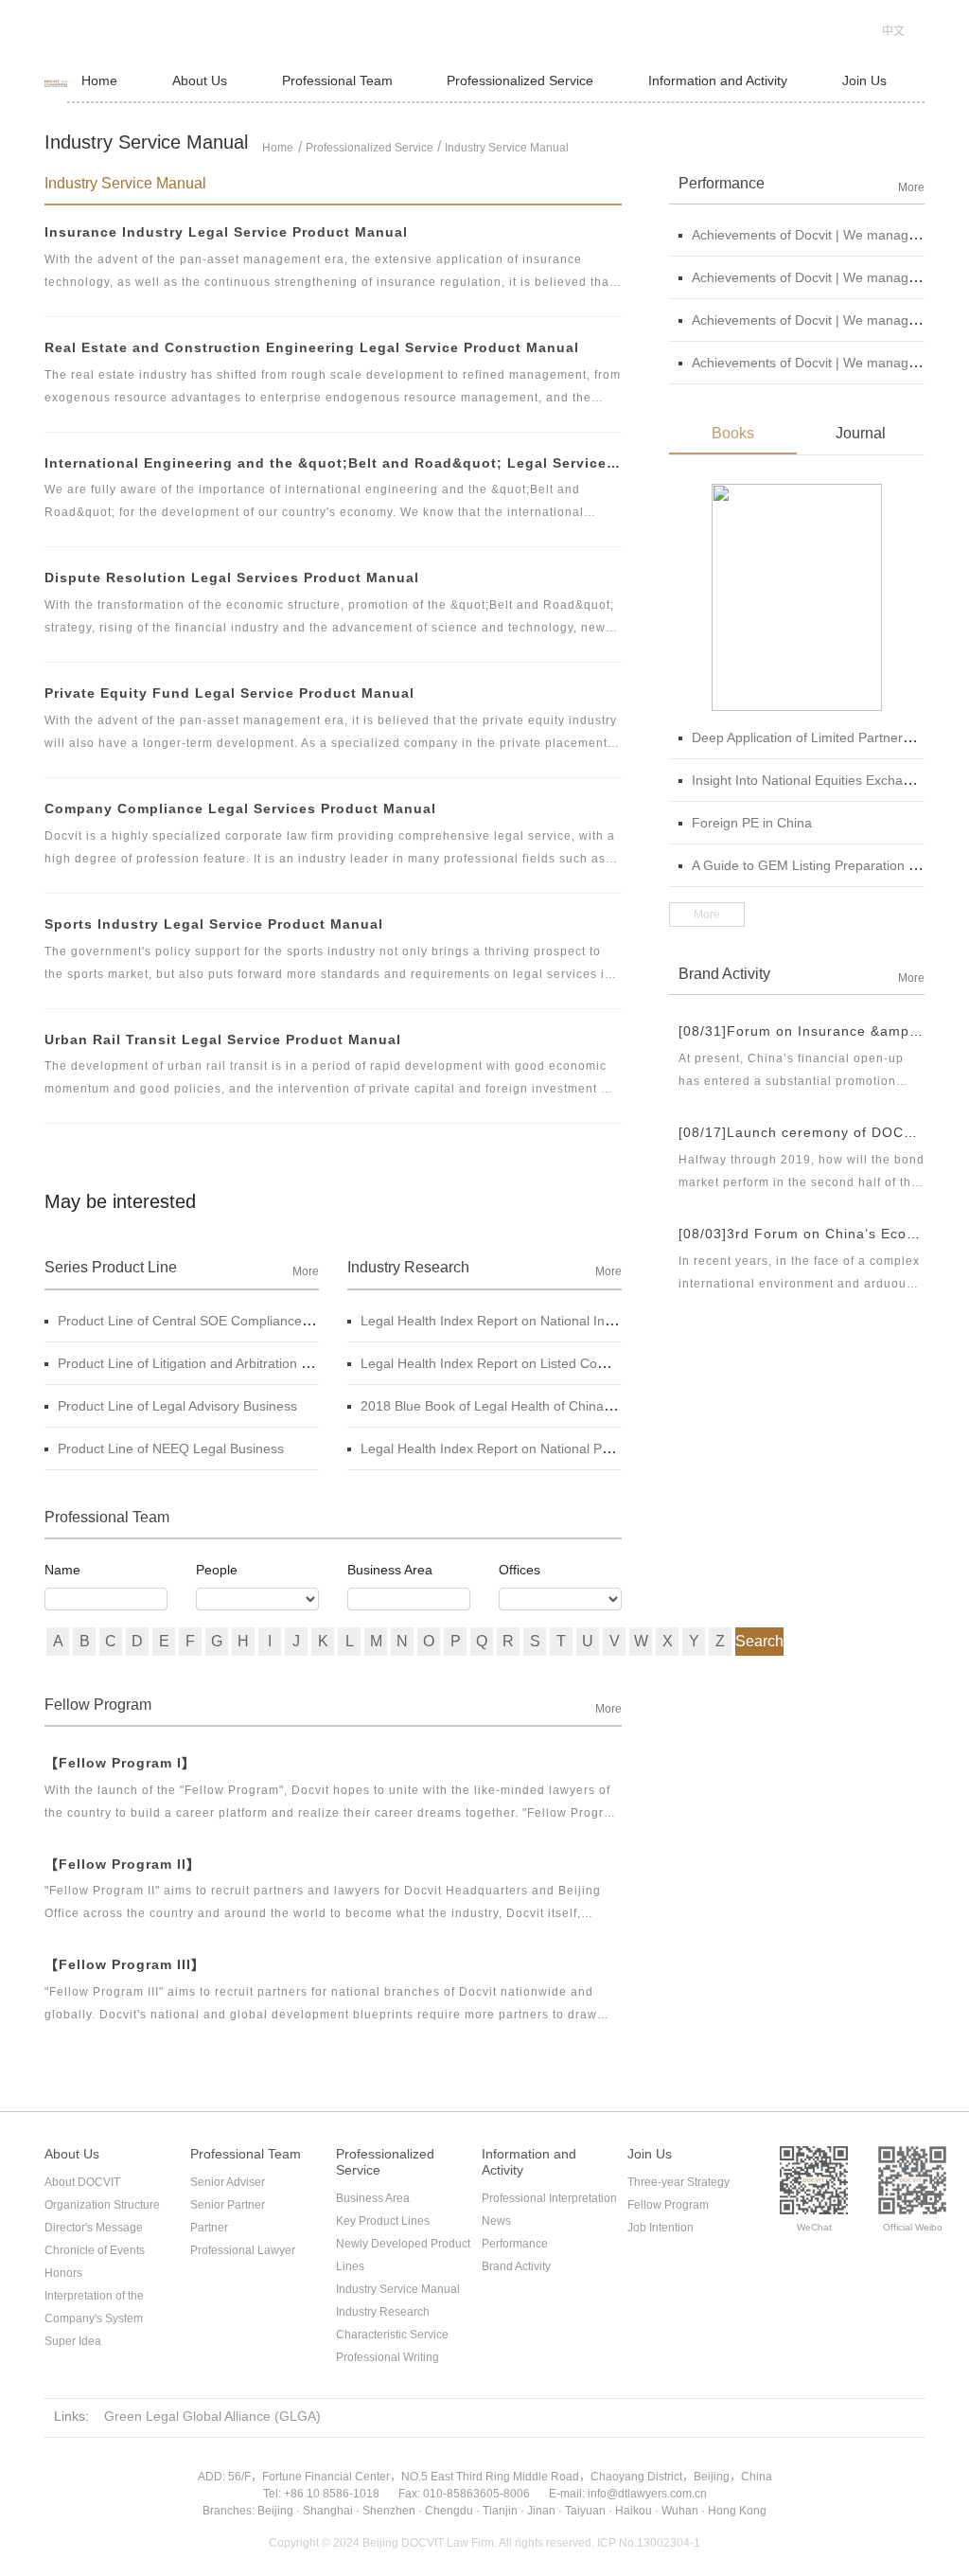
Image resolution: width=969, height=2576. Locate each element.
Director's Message (94, 2228)
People (217, 1570)
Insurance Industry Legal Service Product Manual (226, 232)
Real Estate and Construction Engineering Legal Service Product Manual (312, 347)
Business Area (390, 1570)
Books (733, 433)
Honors (63, 2273)
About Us (200, 80)
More (306, 1271)
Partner (209, 2228)
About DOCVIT (82, 2182)
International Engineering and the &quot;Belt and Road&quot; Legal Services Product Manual (333, 463)
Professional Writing (388, 2357)
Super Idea (73, 2341)
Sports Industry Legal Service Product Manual (214, 924)
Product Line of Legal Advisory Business (177, 1406)
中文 (893, 31)
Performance (515, 2244)
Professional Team (337, 80)
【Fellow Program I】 (120, 1763)
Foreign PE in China (752, 823)
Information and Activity (718, 80)
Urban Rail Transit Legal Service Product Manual (223, 1039)
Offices (520, 1570)
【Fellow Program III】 (125, 1964)
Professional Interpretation (549, 2198)
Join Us (864, 80)
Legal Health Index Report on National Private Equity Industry (544, 1448)
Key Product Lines (383, 2221)
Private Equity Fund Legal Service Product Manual (229, 693)
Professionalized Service (520, 80)
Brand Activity (516, 2266)
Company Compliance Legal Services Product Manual (240, 808)
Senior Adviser (228, 2182)
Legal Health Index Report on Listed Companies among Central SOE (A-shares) (600, 1363)
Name (62, 1570)
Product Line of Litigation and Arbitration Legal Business (225, 1363)
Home (99, 80)
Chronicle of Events (95, 2250)
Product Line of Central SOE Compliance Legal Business (227, 1321)
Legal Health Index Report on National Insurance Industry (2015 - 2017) (576, 1321)
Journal (861, 433)
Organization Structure (102, 2205)
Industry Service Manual (507, 148)
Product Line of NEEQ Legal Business (171, 1448)
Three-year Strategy (678, 2182)
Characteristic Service (392, 2335)
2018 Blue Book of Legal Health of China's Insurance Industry (545, 1406)
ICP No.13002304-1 (649, 2543)
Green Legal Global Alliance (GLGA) (212, 2416)
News (496, 2221)
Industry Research (383, 2312)
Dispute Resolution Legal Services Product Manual (232, 577)
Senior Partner (228, 2205)
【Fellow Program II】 (123, 1864)
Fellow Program (668, 2205)
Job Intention (661, 2228)
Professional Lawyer (243, 2250)
